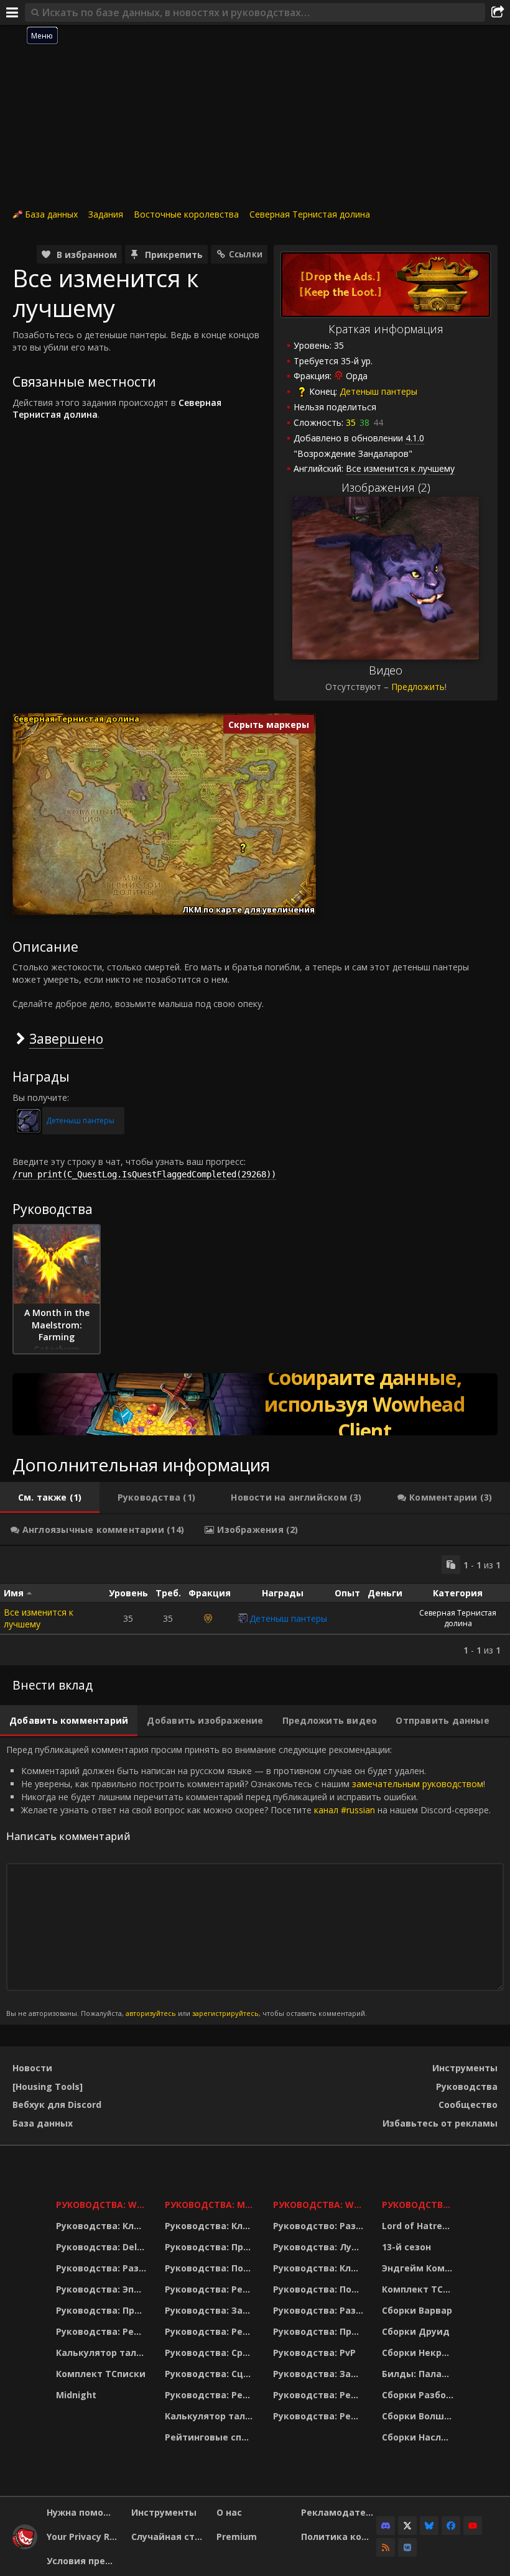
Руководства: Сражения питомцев (211, 2353)
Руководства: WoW (103, 2205)
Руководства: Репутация (211, 2331)
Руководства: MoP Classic (211, 2205)
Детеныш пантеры (378, 391)
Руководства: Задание (211, 2310)
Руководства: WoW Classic (320, 2205)
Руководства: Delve (102, 2247)
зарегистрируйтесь (225, 2013)
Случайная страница (169, 2537)
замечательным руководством (418, 1784)
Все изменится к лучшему (39, 1618)
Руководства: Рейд (101, 2331)
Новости (32, 2068)
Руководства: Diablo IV (420, 2205)
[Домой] (25, 2546)
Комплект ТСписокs (420, 2289)
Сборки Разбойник (420, 2395)
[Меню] (12, 12)
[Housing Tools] (48, 2086)
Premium (237, 2537)
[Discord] (386, 2526)
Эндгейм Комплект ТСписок (420, 2268)
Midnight (76, 2395)
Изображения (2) (386, 487)
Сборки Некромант (420, 2353)
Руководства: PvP (314, 2353)
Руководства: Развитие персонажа (103, 2268)
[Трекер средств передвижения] (255, 1404)
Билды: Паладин (420, 2374)
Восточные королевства (186, 214)
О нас (229, 2512)
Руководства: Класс (103, 2226)
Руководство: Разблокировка (320, 2226)
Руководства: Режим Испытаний (211, 2395)
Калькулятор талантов (103, 2353)
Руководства (467, 2086)
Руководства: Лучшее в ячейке (320, 2247)
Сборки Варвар (417, 2310)
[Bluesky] (429, 2526)
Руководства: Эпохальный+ (103, 2289)
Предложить (418, 687)
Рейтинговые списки (211, 2437)
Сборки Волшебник (420, 2416)
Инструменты (465, 2068)
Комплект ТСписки (101, 2374)
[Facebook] (451, 2526)
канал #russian (345, 1810)
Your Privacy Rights (84, 2537)
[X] (407, 2526)
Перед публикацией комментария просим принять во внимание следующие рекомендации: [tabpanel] (248, 1881)
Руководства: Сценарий (211, 2374)
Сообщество (468, 2104)
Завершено (66, 1038)
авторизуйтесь (151, 2013)
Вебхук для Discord (57, 2104)
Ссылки (246, 254)
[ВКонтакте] (407, 2547)
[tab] (50, 1497)
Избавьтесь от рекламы (440, 2123)
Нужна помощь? (84, 2512)
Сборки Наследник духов (420, 2437)
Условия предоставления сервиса (84, 2561)
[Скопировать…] (451, 1565)
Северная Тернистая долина (310, 214)
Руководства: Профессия (103, 2310)
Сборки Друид (416, 2331)
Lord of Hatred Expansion (420, 2226)
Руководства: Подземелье (211, 2268)
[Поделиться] (498, 12)
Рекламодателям (339, 2512)
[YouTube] (473, 2526)
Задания (106, 214)
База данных (51, 214)
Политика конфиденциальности (339, 2537)
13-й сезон (406, 2247)
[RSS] (386, 2547)
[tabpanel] (255, 1606)
